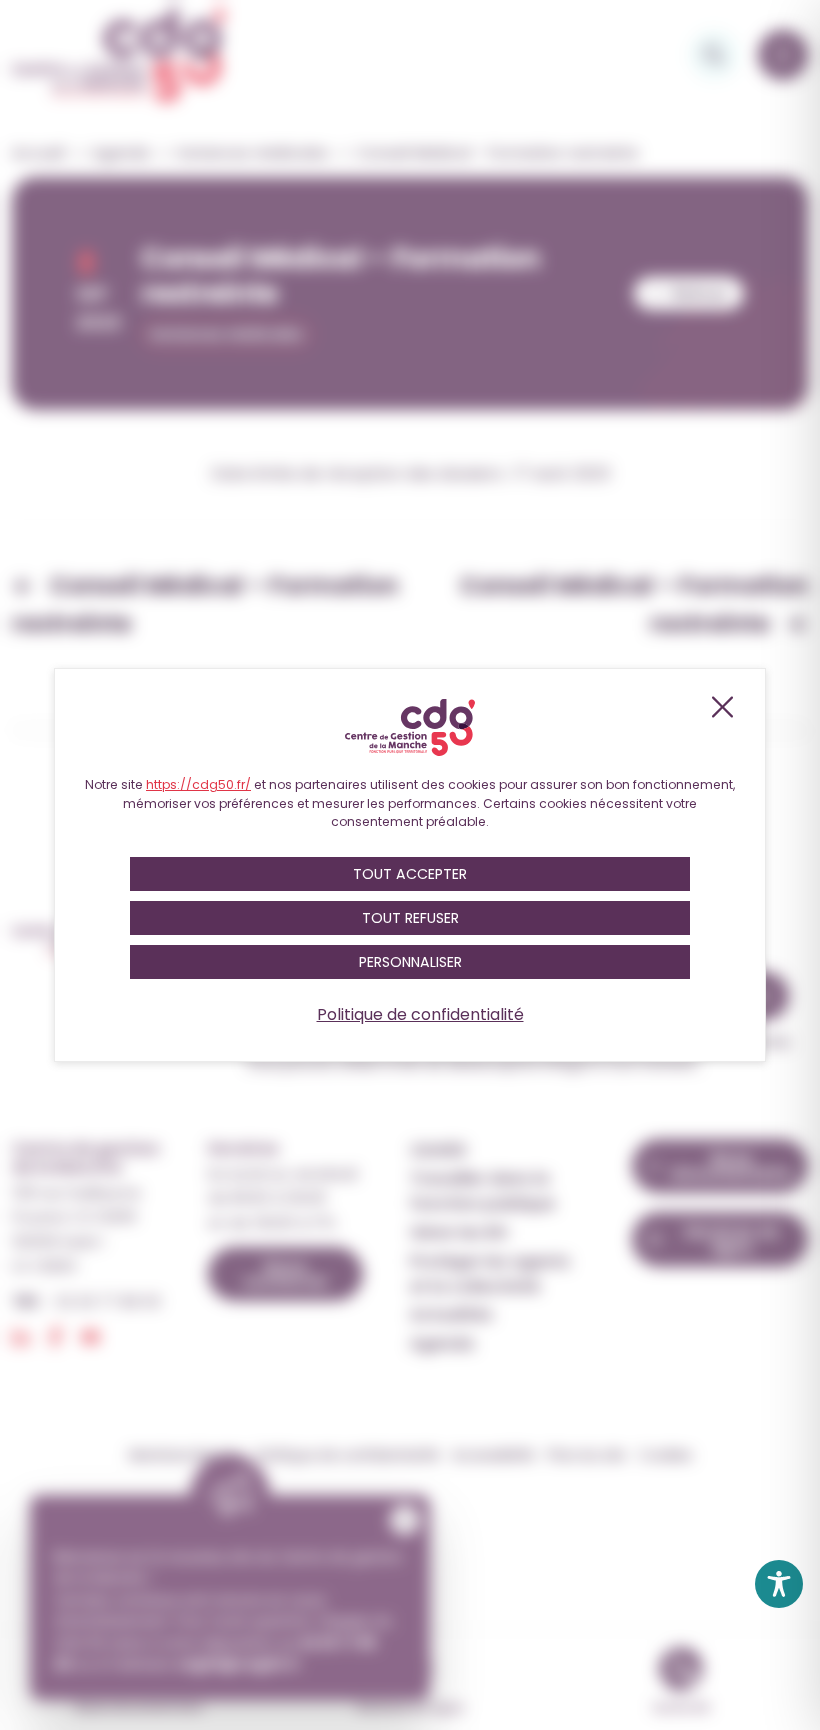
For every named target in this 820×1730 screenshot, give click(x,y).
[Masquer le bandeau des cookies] (721, 707)
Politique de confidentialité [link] (420, 1014)
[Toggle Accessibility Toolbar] (779, 1584)
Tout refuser (410, 918)
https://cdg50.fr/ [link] (198, 784)
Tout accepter (410, 874)
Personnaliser (410, 962)
